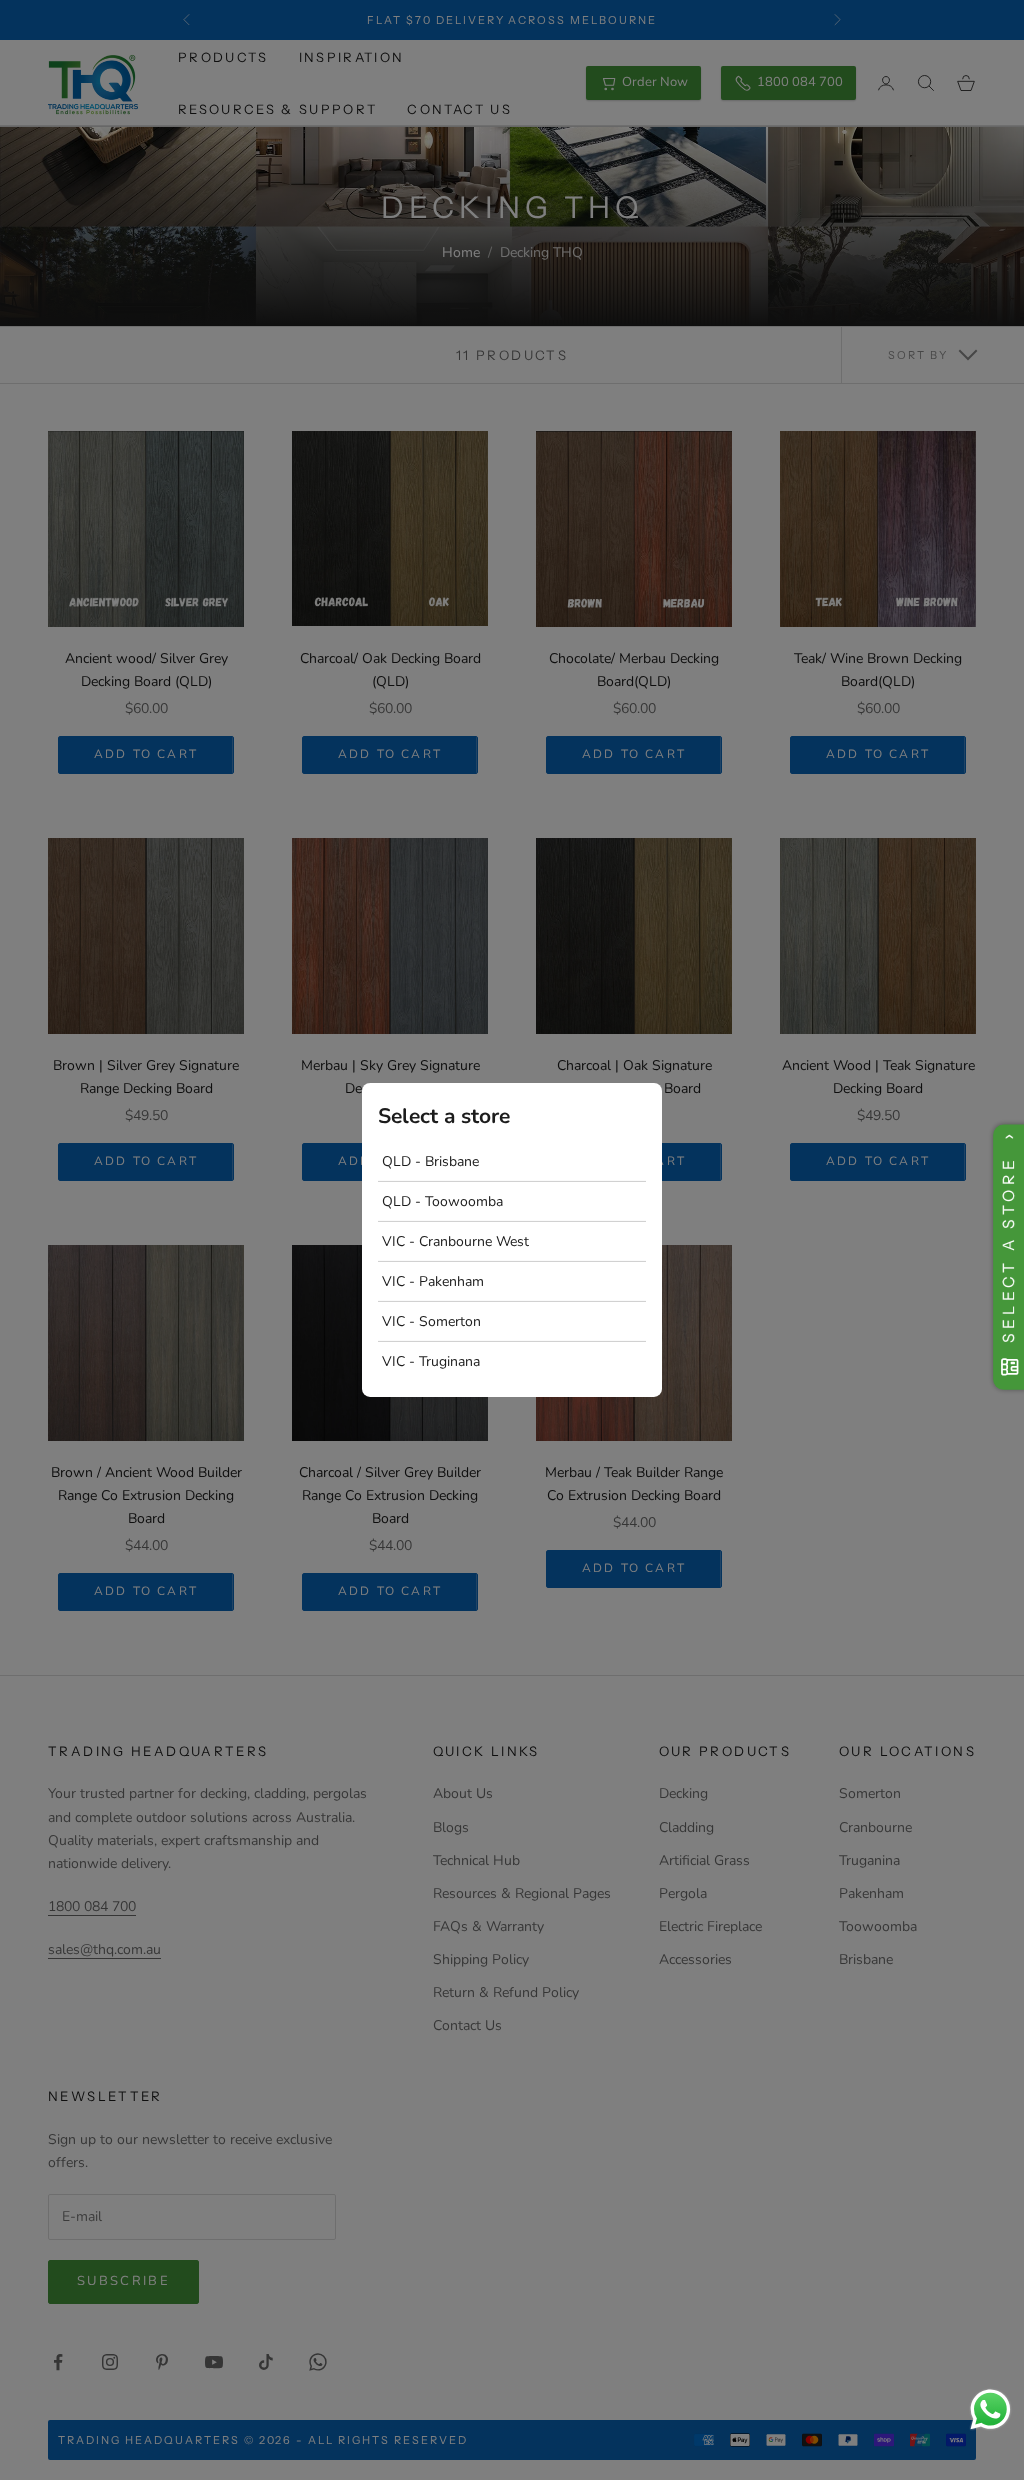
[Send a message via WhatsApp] (990, 2409)
